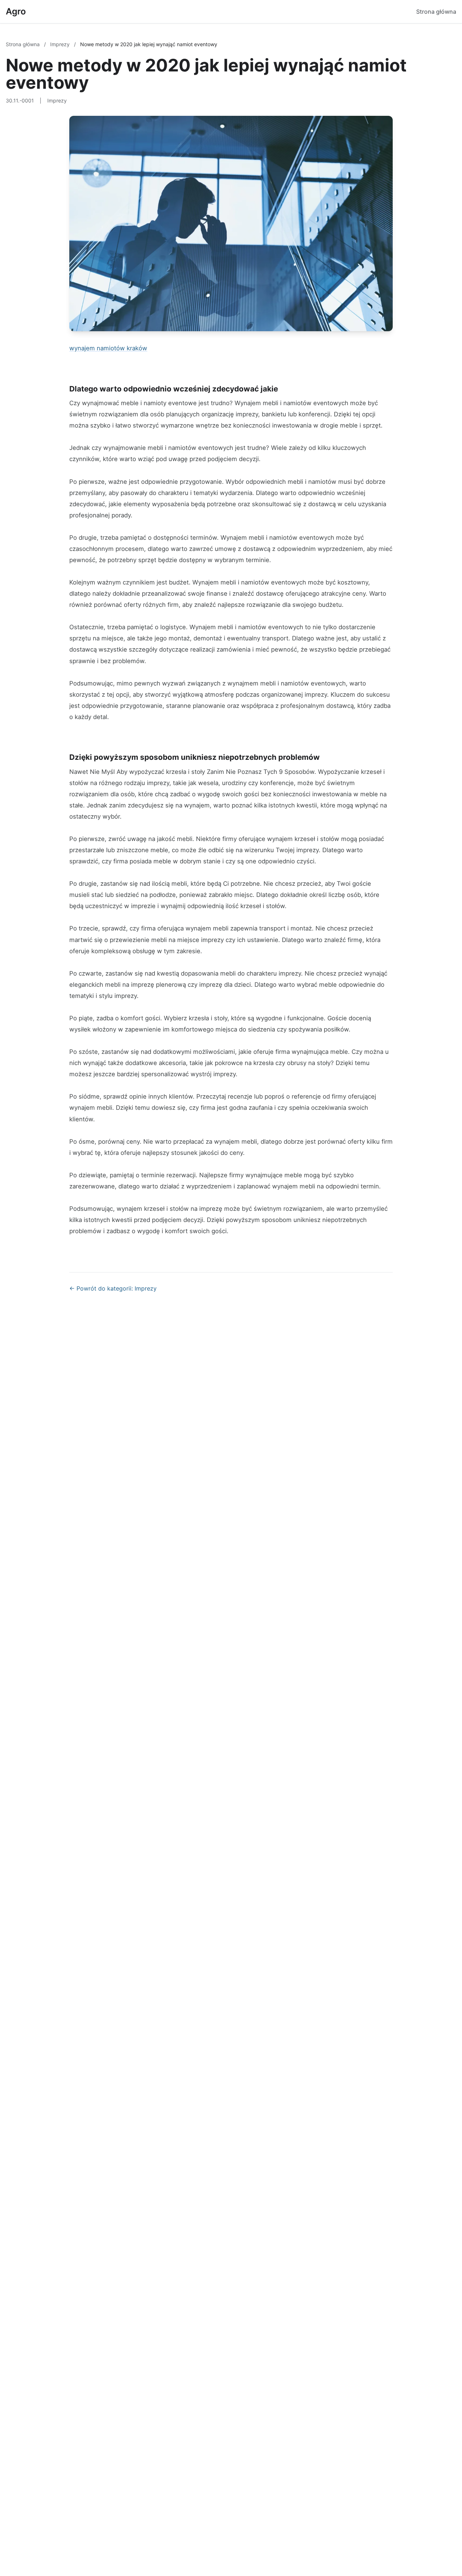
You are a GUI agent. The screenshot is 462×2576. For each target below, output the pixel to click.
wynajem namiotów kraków (108, 348)
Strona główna (436, 12)
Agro (16, 11)
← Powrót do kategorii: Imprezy (113, 1288)
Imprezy (61, 44)
